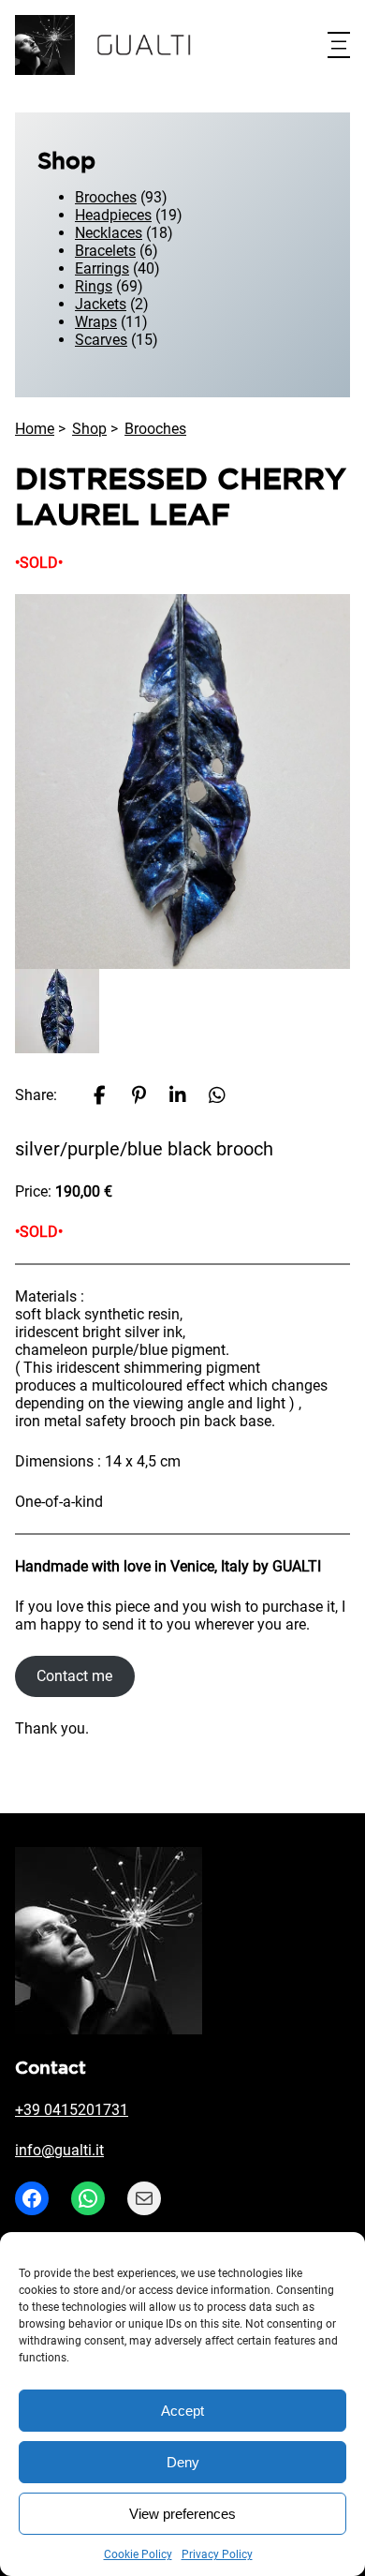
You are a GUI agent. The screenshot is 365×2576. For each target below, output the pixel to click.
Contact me (74, 1676)
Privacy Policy (217, 2554)
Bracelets (105, 251)
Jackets (101, 304)
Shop (89, 429)
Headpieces (113, 215)
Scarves (101, 340)
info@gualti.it (59, 2150)
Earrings (102, 268)
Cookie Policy (138, 2554)
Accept (182, 2411)
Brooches (106, 197)
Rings (94, 286)
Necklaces (109, 233)
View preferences (182, 2514)
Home (35, 429)
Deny (183, 2462)
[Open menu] (339, 45)
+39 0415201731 (72, 2110)
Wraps (96, 322)
